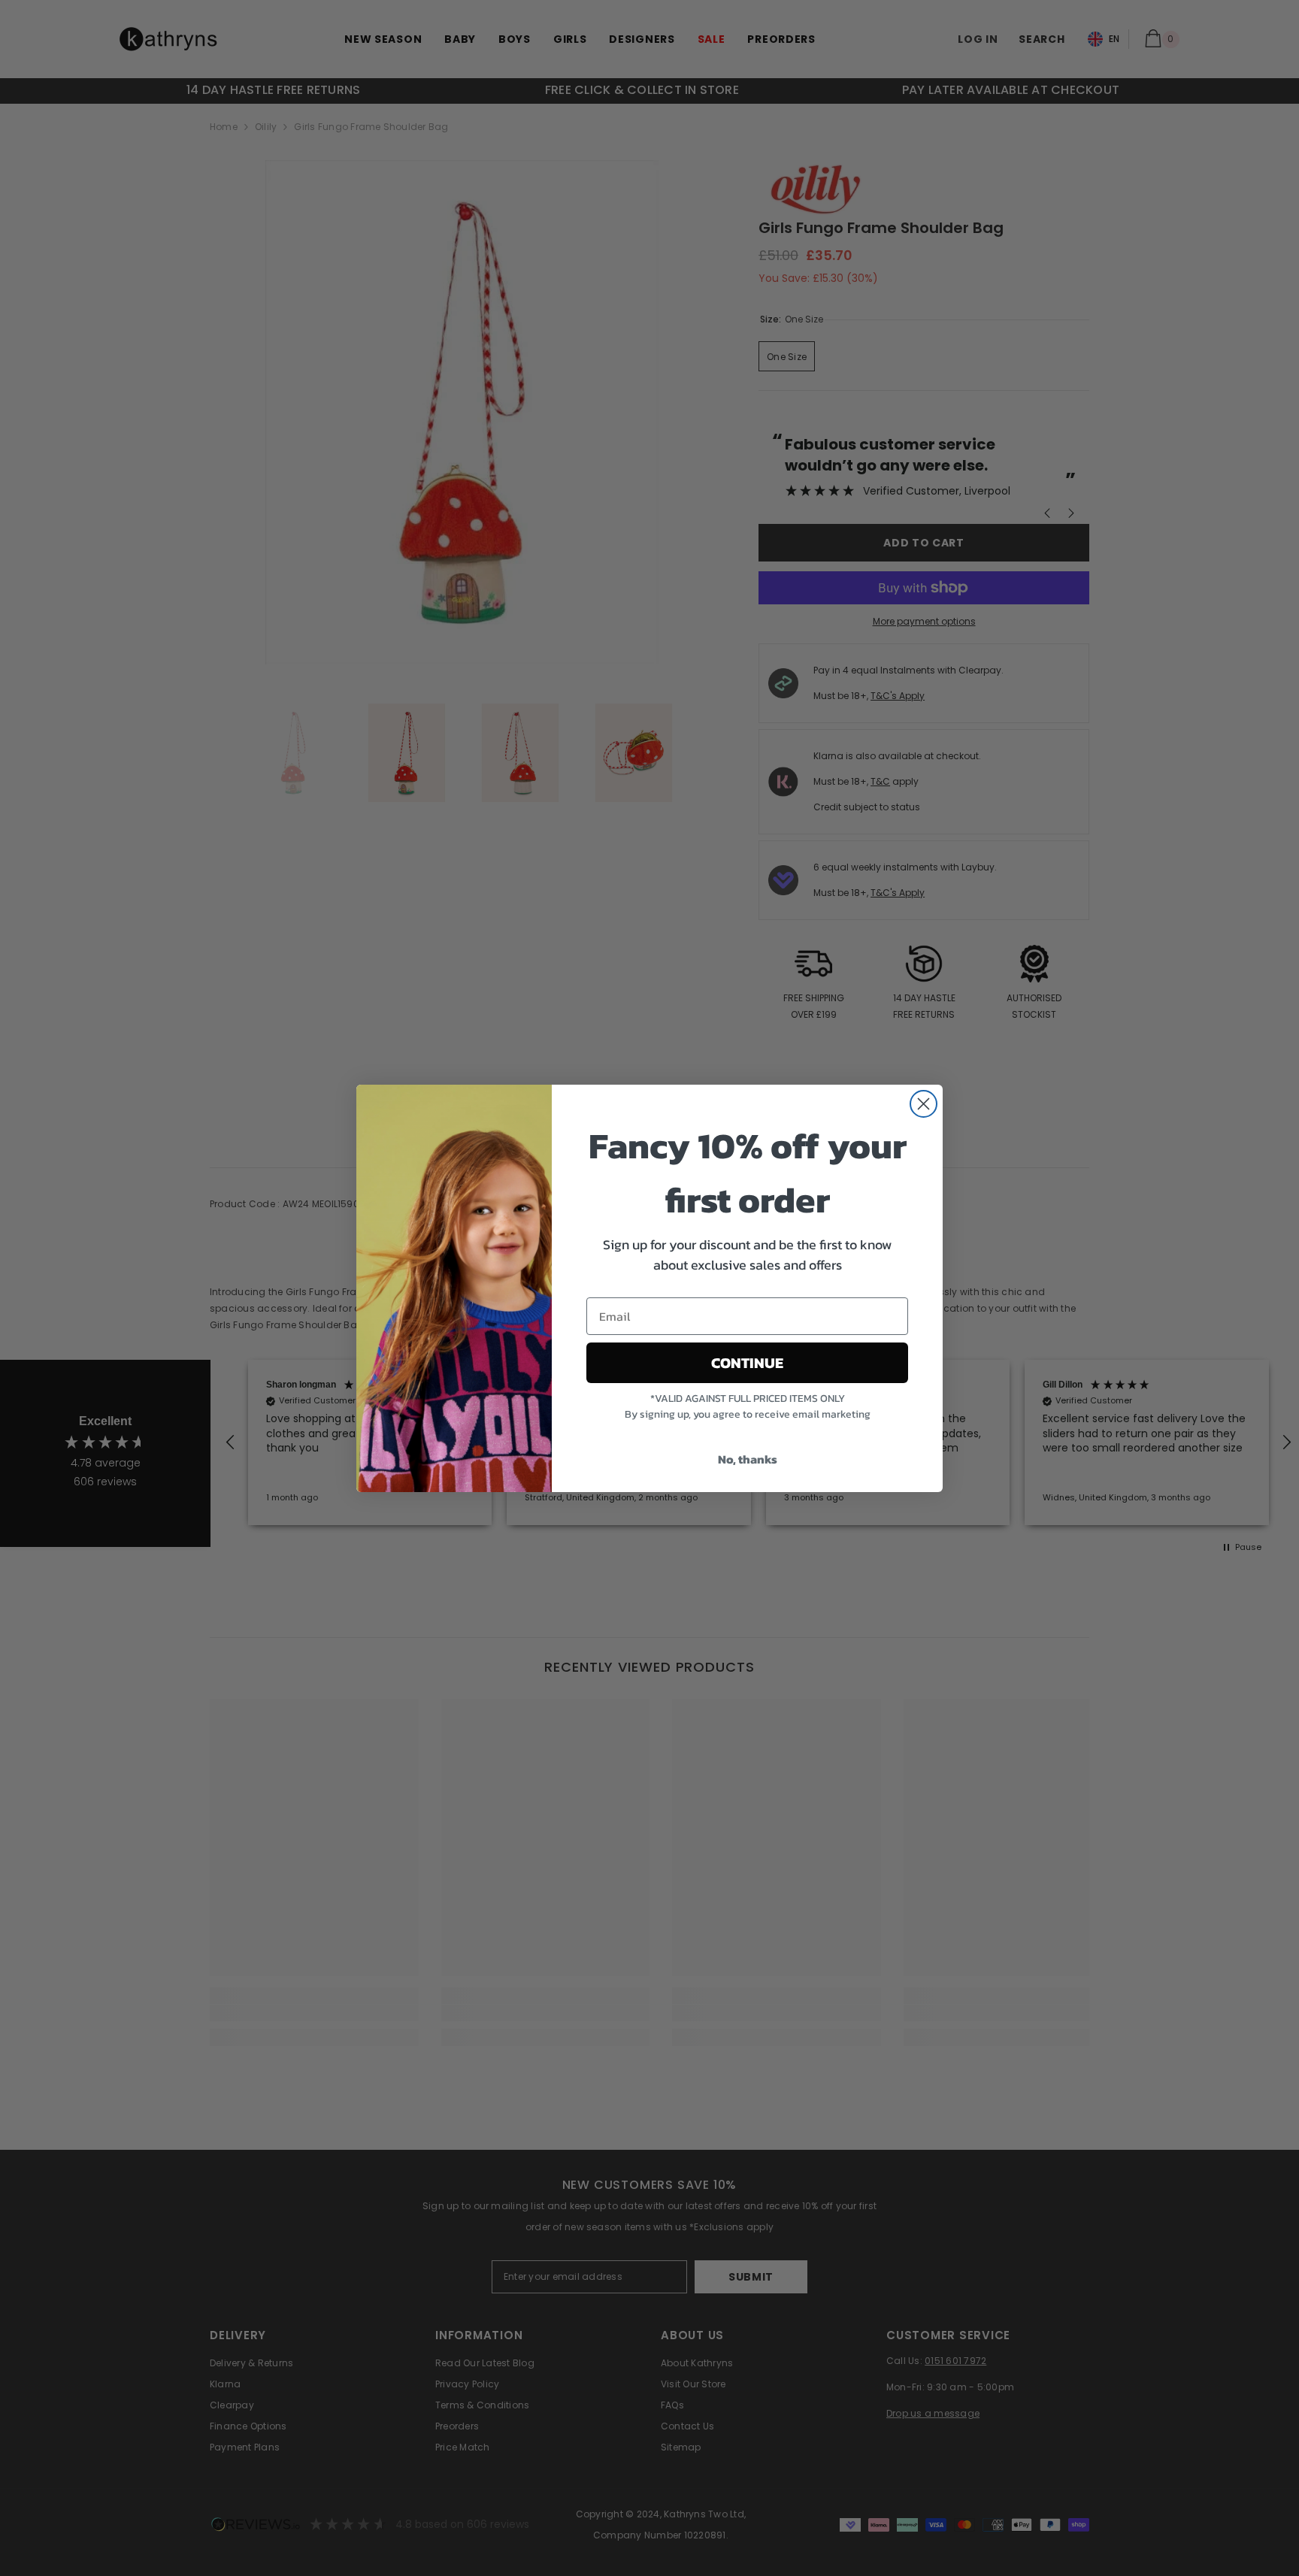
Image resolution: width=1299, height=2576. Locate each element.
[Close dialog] (924, 1104)
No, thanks (748, 1459)
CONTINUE (747, 1363)
